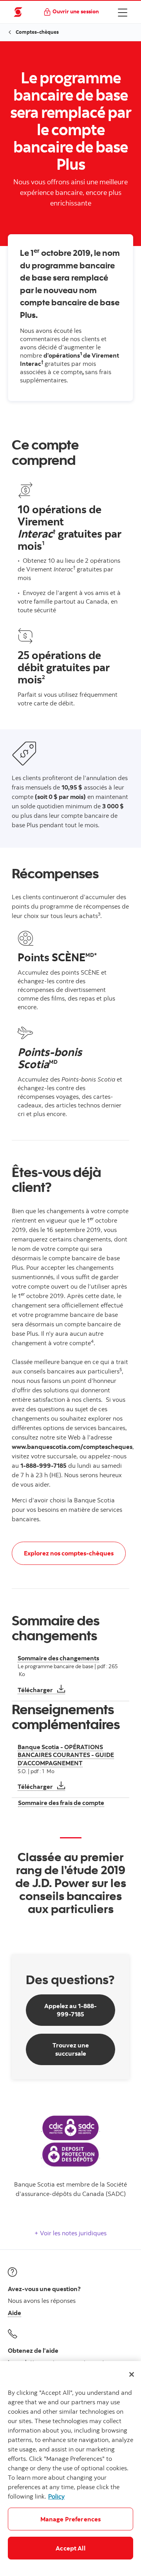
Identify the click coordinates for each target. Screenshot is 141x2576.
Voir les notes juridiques (72, 2233)
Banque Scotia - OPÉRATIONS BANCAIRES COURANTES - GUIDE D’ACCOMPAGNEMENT (66, 1755)
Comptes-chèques (37, 32)
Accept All (70, 2548)
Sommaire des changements (58, 1658)
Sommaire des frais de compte (61, 1803)
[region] (70, 2469)
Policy (56, 2496)
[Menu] (123, 12)
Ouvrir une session (76, 11)
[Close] (132, 2374)
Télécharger (41, 1690)
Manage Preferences (71, 2519)
